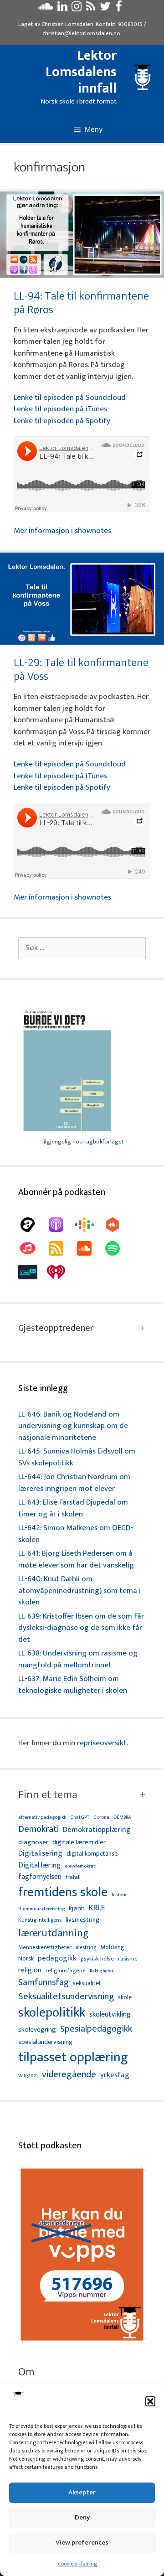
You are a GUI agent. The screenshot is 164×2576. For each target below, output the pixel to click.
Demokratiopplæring (97, 1830)
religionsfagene (66, 1971)
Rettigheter (102, 1971)
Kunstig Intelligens (40, 1920)
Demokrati (38, 1829)
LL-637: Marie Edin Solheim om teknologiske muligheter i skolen (73, 1685)
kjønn (77, 1909)
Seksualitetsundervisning (66, 1997)
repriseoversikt (102, 1743)
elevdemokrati (81, 1866)
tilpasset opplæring (73, 2058)
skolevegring (37, 2030)
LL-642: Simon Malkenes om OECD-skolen (76, 1534)
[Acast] (32, 1225)
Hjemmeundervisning (41, 1909)
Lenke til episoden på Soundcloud (70, 398)
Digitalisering (40, 1854)
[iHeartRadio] (61, 1272)
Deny (82, 2517)
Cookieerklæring (77, 2564)
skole (125, 1997)
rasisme (128, 1959)
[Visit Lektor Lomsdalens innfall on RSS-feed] (91, 9)
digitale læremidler (79, 1842)
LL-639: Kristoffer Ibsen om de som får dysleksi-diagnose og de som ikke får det (81, 1628)
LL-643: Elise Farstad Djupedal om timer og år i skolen (73, 1508)
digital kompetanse (92, 1854)
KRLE (97, 1908)
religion (30, 1970)
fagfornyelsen (40, 1877)
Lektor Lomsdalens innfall (81, 72)
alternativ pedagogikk (42, 1818)
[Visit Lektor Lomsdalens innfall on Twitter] (105, 9)
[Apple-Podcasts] (61, 1225)
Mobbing (112, 1947)
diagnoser (33, 1842)
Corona (101, 1818)
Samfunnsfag (44, 1983)
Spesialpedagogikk (96, 2029)
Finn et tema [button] (48, 1795)
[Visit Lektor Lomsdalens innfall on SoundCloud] (45, 9)
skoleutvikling (110, 2015)
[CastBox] (117, 1225)
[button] (150, 2401)
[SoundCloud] (89, 1248)
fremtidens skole (63, 1893)
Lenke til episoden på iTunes (60, 409)
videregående (69, 2075)
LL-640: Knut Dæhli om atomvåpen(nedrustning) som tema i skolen (79, 1591)
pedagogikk (57, 1958)
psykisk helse (97, 1959)
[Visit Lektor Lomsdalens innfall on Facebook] (119, 9)
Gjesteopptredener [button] (56, 1328)
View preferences (82, 2542)
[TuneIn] (32, 1272)
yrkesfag (115, 2075)
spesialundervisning (45, 2043)
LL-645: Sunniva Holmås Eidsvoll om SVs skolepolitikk (77, 1457)
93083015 (130, 24)
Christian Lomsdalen (67, 24)
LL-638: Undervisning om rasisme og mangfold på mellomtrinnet (78, 1659)
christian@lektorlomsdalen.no (81, 33)
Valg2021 (28, 2076)
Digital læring (39, 1866)
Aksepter (82, 2492)
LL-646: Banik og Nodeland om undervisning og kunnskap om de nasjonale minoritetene (73, 1426)
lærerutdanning (54, 1934)
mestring (86, 1948)
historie (120, 1895)
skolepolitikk (52, 2013)
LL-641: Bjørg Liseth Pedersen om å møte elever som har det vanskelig (76, 1559)
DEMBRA (122, 1818)
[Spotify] (117, 1248)
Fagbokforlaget (103, 1142)
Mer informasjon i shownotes (62, 531)
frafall (73, 1878)
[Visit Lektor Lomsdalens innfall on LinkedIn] (62, 9)
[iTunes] (32, 1248)
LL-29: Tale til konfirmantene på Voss (81, 670)
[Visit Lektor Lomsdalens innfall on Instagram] (77, 9)
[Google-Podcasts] (89, 1225)
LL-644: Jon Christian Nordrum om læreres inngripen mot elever (74, 1483)
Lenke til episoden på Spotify (62, 421)
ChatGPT (80, 1818)
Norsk (26, 1959)
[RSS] (61, 1248)
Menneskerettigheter (45, 1948)
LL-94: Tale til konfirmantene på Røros (81, 303)
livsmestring (82, 1920)
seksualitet (87, 1983)
